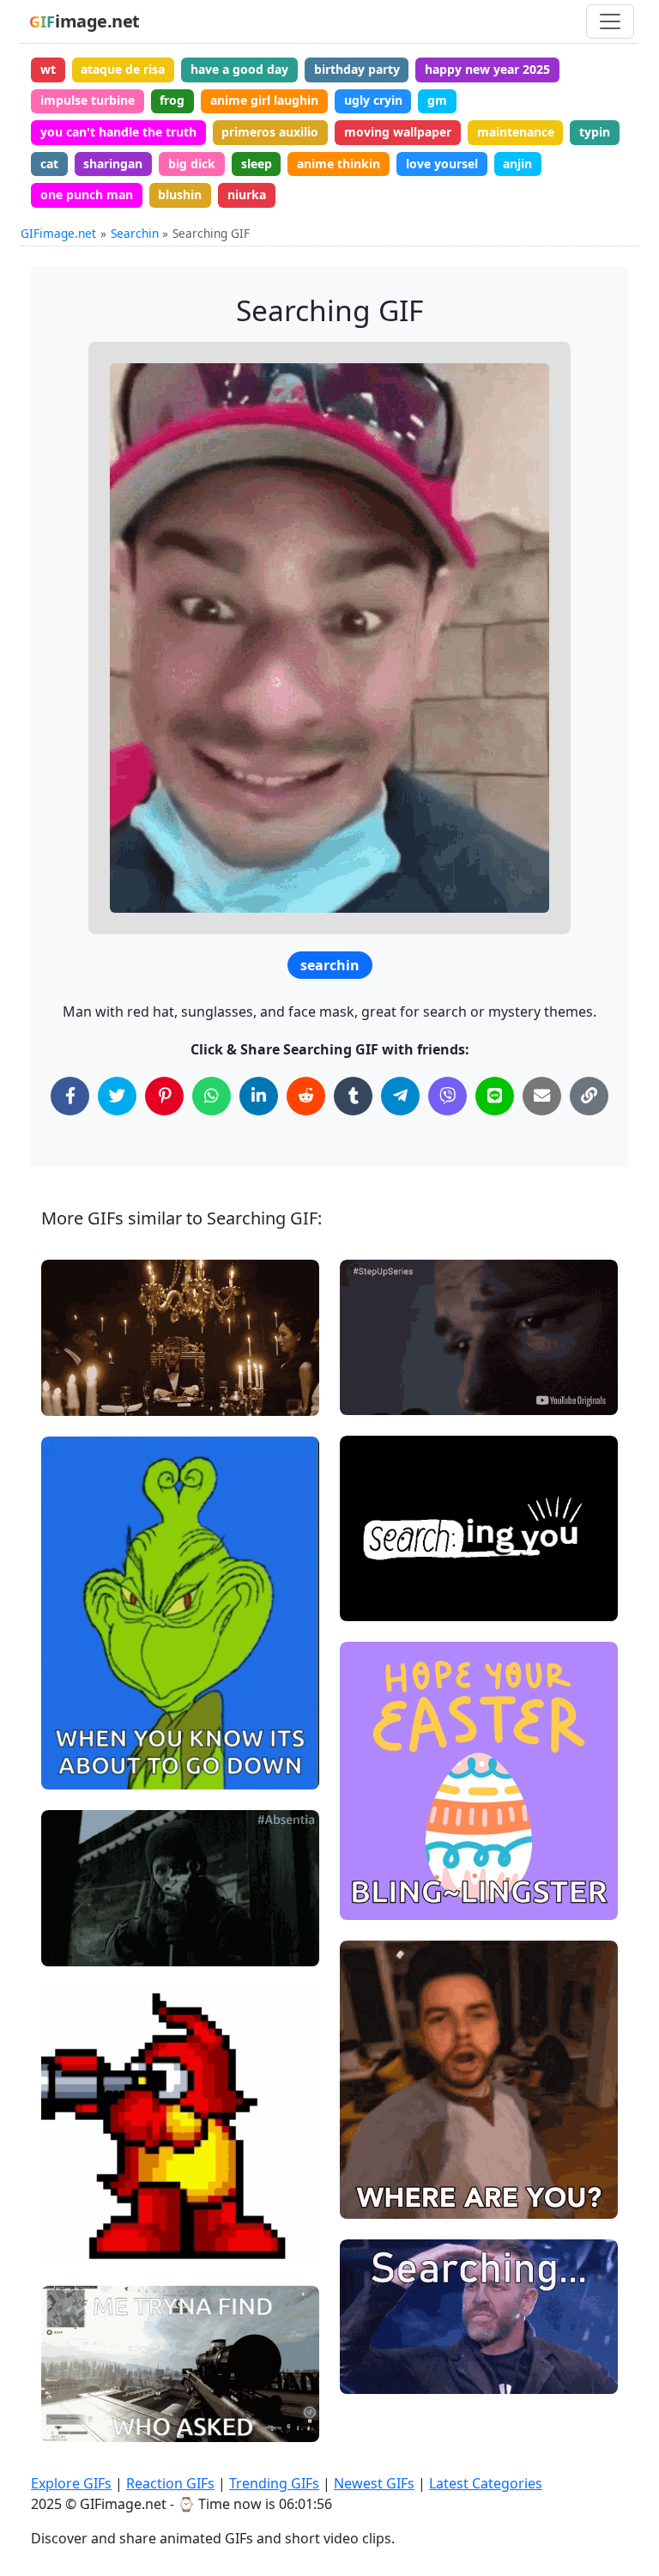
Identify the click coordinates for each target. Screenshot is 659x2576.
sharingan (113, 164)
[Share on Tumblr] (353, 1096)
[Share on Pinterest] (164, 1096)
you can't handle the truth (118, 132)
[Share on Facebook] (70, 1096)
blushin (180, 194)
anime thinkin (339, 164)
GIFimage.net (58, 233)
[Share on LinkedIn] (259, 1096)
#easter (377, 1899)
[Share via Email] (542, 1096)
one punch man (87, 194)
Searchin (135, 233)
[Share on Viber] (447, 1096)
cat (49, 164)
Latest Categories (486, 2483)
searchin (330, 965)
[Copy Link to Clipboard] (589, 1096)
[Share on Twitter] (117, 1096)
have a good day (239, 69)
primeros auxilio (270, 132)
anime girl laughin (264, 100)
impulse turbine (88, 100)
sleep (257, 164)
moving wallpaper (398, 132)
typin (595, 132)
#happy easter (396, 1841)
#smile (76, 1740)
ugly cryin (373, 100)
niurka (247, 194)
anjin (517, 164)
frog (172, 100)
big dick (192, 164)
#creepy (79, 1769)
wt (48, 69)
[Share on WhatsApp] (212, 1096)
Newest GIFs (374, 2483)
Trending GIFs (274, 2483)
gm (437, 100)
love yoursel (442, 164)
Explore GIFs (71, 2483)
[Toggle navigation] (610, 21)
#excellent (384, 1871)
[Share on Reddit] (306, 1096)
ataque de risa (123, 69)
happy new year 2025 (487, 69)
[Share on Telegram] (400, 1096)
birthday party (357, 69)
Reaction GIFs (170, 2483)
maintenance (516, 132)
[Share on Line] (495, 1096)
